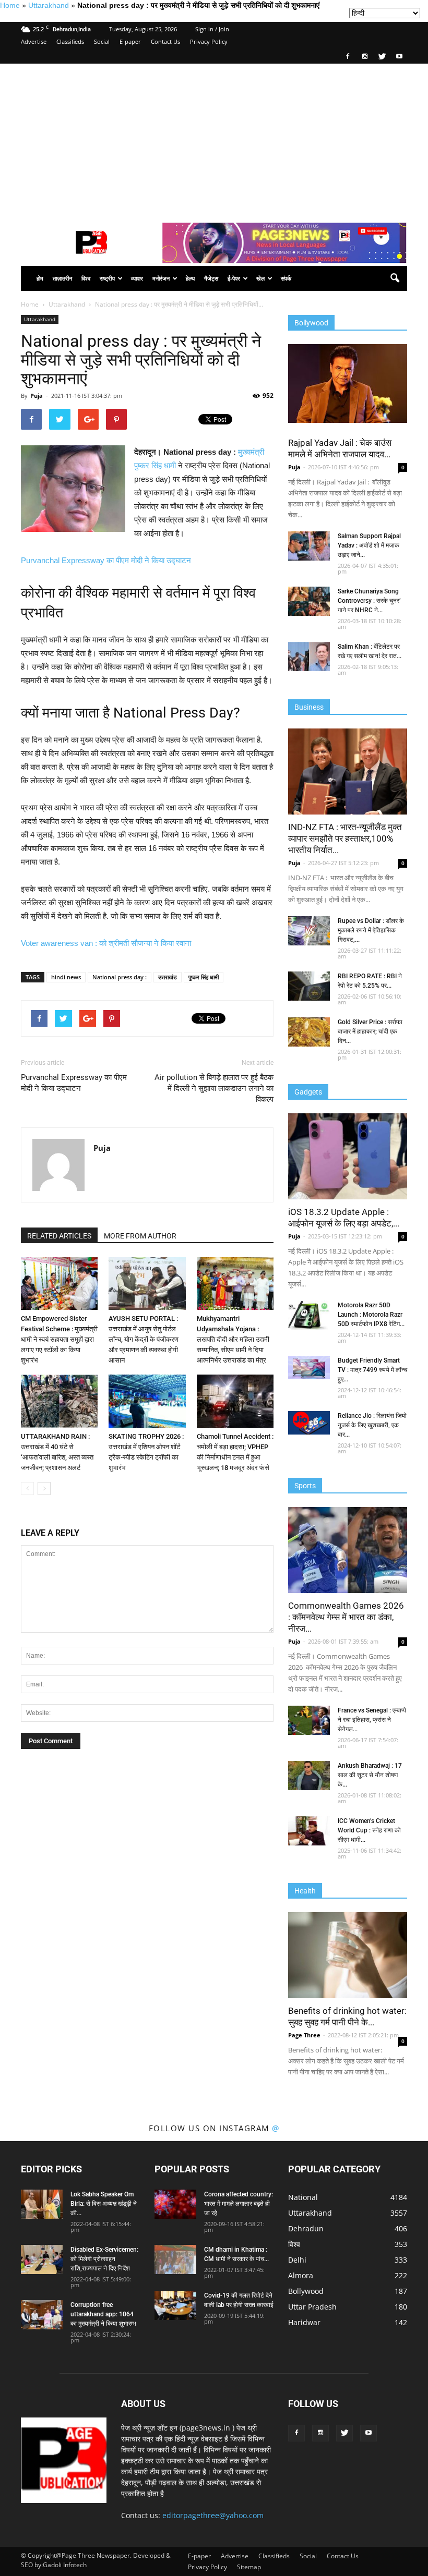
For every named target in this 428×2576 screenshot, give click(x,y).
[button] (395, 278)
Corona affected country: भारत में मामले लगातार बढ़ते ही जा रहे (239, 2204)
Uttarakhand (49, 5)
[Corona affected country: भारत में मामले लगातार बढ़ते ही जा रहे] (175, 2204)
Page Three (304, 2035)
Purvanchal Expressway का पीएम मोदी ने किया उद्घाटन (106, 560)
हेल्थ (190, 278)
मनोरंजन (161, 278)
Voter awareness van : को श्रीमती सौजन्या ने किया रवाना (106, 943)
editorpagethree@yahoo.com (213, 2515)
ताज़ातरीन (62, 278)
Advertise (34, 41)
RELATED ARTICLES (59, 1236)
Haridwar (304, 2322)
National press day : (120, 977)
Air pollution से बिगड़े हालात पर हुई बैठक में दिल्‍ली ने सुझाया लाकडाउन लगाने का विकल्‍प (214, 1088)
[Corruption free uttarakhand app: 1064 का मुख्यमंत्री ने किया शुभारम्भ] (42, 2315)
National (303, 2197)
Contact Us (165, 41)
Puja (37, 396)
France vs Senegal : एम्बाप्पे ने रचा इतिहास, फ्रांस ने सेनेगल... (372, 1720)
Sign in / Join (212, 29)
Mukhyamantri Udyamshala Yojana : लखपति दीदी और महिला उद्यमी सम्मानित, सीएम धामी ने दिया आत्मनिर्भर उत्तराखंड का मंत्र (233, 1339)
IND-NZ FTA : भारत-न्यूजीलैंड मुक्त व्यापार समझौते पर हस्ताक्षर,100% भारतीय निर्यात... (345, 839)
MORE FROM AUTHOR (140, 1236)
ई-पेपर (234, 278)
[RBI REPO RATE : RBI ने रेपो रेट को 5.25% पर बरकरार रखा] (309, 986)
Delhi (297, 2260)
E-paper (130, 41)
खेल (260, 278)
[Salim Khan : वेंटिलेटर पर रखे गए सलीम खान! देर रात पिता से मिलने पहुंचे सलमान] (309, 657)
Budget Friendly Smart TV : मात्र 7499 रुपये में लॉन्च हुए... (372, 1370)
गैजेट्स (211, 278)
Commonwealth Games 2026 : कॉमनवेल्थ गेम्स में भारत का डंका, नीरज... (346, 1617)
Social (102, 41)
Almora (301, 2275)
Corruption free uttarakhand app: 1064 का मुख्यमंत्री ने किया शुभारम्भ (103, 2314)
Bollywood (306, 2291)
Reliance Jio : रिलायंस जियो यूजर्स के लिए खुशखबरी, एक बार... (372, 1425)
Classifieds (70, 41)
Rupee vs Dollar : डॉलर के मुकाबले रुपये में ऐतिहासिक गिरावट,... (371, 930)
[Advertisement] (214, 142)
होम (40, 278)
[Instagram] (365, 56)
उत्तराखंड (168, 977)
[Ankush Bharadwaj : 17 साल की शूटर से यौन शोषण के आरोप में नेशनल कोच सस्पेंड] (309, 1776)
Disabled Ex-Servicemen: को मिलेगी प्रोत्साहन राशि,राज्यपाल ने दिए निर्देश (104, 2259)
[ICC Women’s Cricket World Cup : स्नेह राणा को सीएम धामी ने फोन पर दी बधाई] (309, 1831)
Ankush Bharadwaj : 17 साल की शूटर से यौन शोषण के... (370, 1775)
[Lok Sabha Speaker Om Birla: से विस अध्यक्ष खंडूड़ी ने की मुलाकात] (42, 2204)
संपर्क (286, 278)
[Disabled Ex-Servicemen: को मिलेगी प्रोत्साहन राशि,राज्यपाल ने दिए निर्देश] (42, 2259)
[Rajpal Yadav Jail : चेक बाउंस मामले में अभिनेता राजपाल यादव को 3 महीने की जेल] (348, 384)
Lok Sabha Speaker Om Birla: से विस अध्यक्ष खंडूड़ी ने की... (104, 2204)
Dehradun (306, 2228)
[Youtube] (399, 56)
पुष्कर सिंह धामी (204, 977)
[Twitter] (382, 56)
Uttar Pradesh (312, 2307)
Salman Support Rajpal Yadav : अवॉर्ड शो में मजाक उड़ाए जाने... (369, 545)
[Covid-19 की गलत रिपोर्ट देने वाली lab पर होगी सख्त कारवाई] (175, 2305)
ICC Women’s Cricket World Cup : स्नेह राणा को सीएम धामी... (369, 1830)
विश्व (86, 278)
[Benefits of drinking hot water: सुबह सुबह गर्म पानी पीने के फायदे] (348, 1955)
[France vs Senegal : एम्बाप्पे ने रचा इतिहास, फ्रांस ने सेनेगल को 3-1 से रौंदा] (309, 1720)
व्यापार (137, 278)
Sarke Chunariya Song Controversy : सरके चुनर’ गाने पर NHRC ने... (369, 601)
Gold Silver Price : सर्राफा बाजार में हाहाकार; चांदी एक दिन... (370, 1031)
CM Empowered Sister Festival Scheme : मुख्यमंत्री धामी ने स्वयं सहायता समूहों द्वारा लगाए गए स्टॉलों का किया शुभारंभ (59, 1339)
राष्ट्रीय (107, 278)
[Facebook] (348, 56)
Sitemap (249, 2567)
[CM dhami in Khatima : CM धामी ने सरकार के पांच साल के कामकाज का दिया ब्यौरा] (175, 2259)
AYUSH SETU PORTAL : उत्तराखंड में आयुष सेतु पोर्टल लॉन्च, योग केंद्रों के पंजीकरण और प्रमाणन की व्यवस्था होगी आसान (144, 1339)
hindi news (66, 977)
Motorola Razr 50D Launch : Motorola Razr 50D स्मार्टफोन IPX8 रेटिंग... (371, 1315)
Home (10, 5)
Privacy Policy (209, 41)
